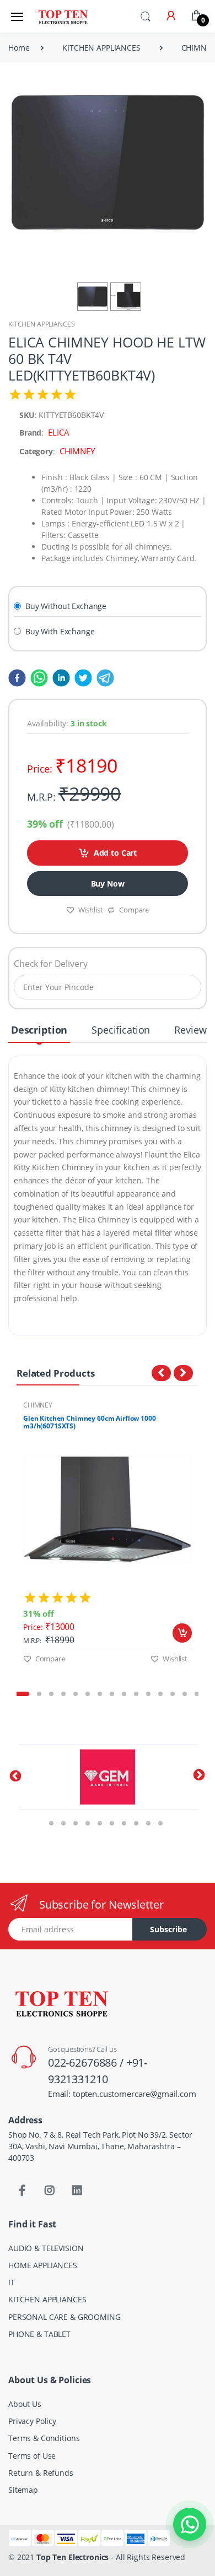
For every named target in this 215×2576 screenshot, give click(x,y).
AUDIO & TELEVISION (46, 2248)
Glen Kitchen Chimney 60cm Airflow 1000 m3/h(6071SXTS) (90, 1422)
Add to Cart (115, 853)
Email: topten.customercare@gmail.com (122, 2094)
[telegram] (103, 677)
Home (19, 48)
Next (207, 1544)
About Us (25, 2404)
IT (12, 2282)
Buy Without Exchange (66, 606)
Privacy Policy (32, 2421)
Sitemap (23, 2490)
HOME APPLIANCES (43, 2265)
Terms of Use (32, 2456)
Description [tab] (39, 1030)
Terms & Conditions (44, 2438)
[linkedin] (59, 677)
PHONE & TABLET (39, 2334)
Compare (134, 910)
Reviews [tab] (193, 1030)
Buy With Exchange (60, 631)
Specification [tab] (121, 1030)
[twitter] (81, 677)
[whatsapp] (37, 677)
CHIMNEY (38, 1405)
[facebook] (17, 677)
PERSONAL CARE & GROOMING (64, 2317)
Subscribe (168, 1929)
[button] (146, 15)
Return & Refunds (41, 2473)
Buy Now (108, 884)
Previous (8, 1544)
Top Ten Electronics (72, 2557)
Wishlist (91, 910)
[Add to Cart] (182, 1633)
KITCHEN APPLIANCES (101, 48)
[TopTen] (63, 16)
